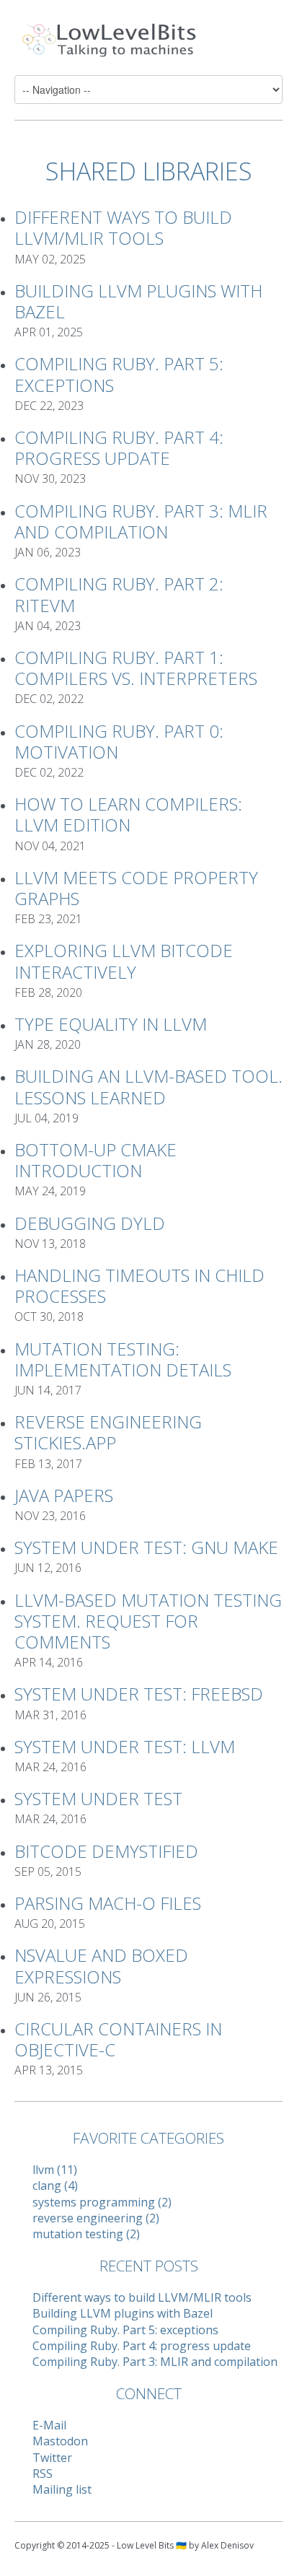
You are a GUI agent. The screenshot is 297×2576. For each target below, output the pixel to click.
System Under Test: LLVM (125, 1746)
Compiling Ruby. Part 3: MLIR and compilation (141, 521)
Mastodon (60, 2441)
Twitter (52, 2458)
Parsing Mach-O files (108, 1903)
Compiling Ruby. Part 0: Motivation (119, 741)
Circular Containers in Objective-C (118, 2039)
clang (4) (55, 2186)
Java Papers (64, 1495)
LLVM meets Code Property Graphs (136, 888)
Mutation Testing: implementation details (123, 1359)
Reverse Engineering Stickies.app (108, 1432)
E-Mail (49, 2425)
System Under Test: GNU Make (146, 1547)
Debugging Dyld (90, 1223)
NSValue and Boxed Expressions (101, 1965)
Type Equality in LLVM (111, 1024)
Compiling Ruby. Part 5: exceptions (119, 374)
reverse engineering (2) (96, 2218)
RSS (43, 2474)
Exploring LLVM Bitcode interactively (124, 961)
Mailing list (62, 2489)
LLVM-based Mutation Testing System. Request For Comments (148, 1621)
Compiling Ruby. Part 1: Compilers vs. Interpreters (136, 668)
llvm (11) (55, 2170)
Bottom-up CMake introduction (96, 1160)
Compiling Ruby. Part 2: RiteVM (119, 594)
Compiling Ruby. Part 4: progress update (119, 447)
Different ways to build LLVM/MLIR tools (123, 227)
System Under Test (98, 1798)
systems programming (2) (102, 2202)
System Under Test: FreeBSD (139, 1694)
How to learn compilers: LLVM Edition (128, 814)
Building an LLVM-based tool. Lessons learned (148, 1086)
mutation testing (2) (86, 2234)
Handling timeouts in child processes (139, 1285)
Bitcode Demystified (106, 1851)
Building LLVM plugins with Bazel (138, 301)
